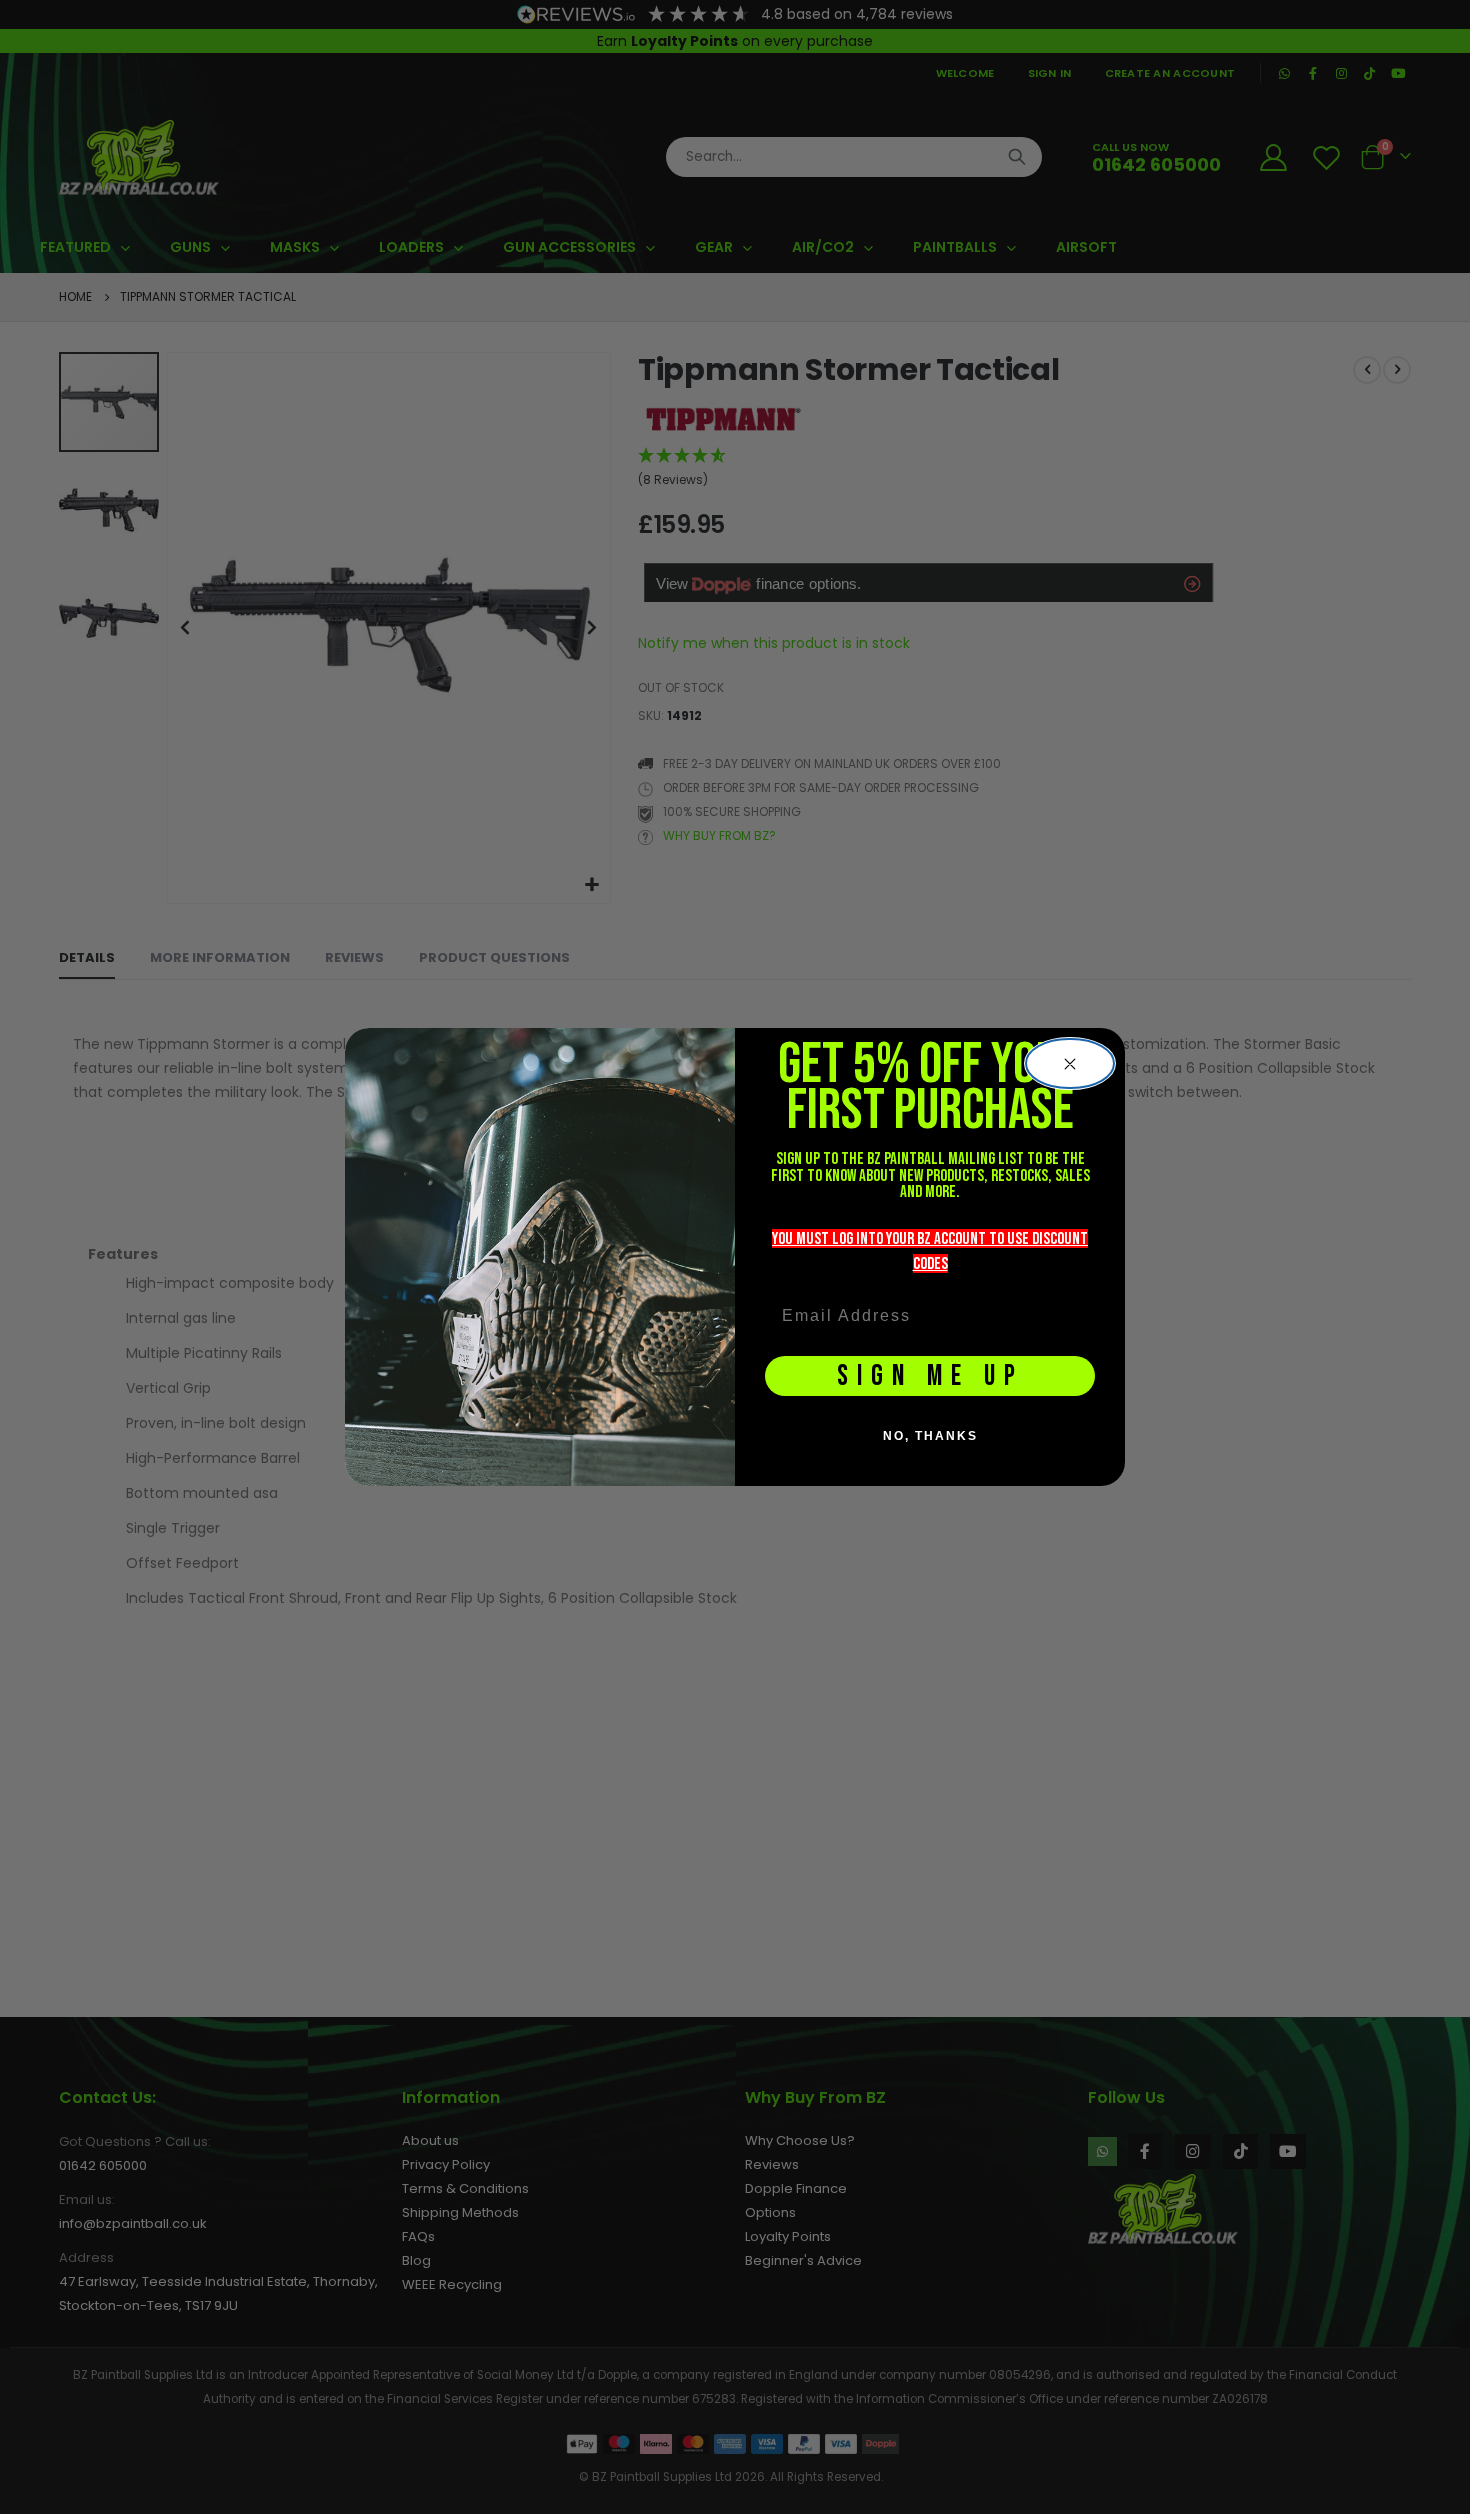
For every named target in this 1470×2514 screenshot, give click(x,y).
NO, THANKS (930, 1436)
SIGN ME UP (930, 1376)
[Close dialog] (1070, 1064)
